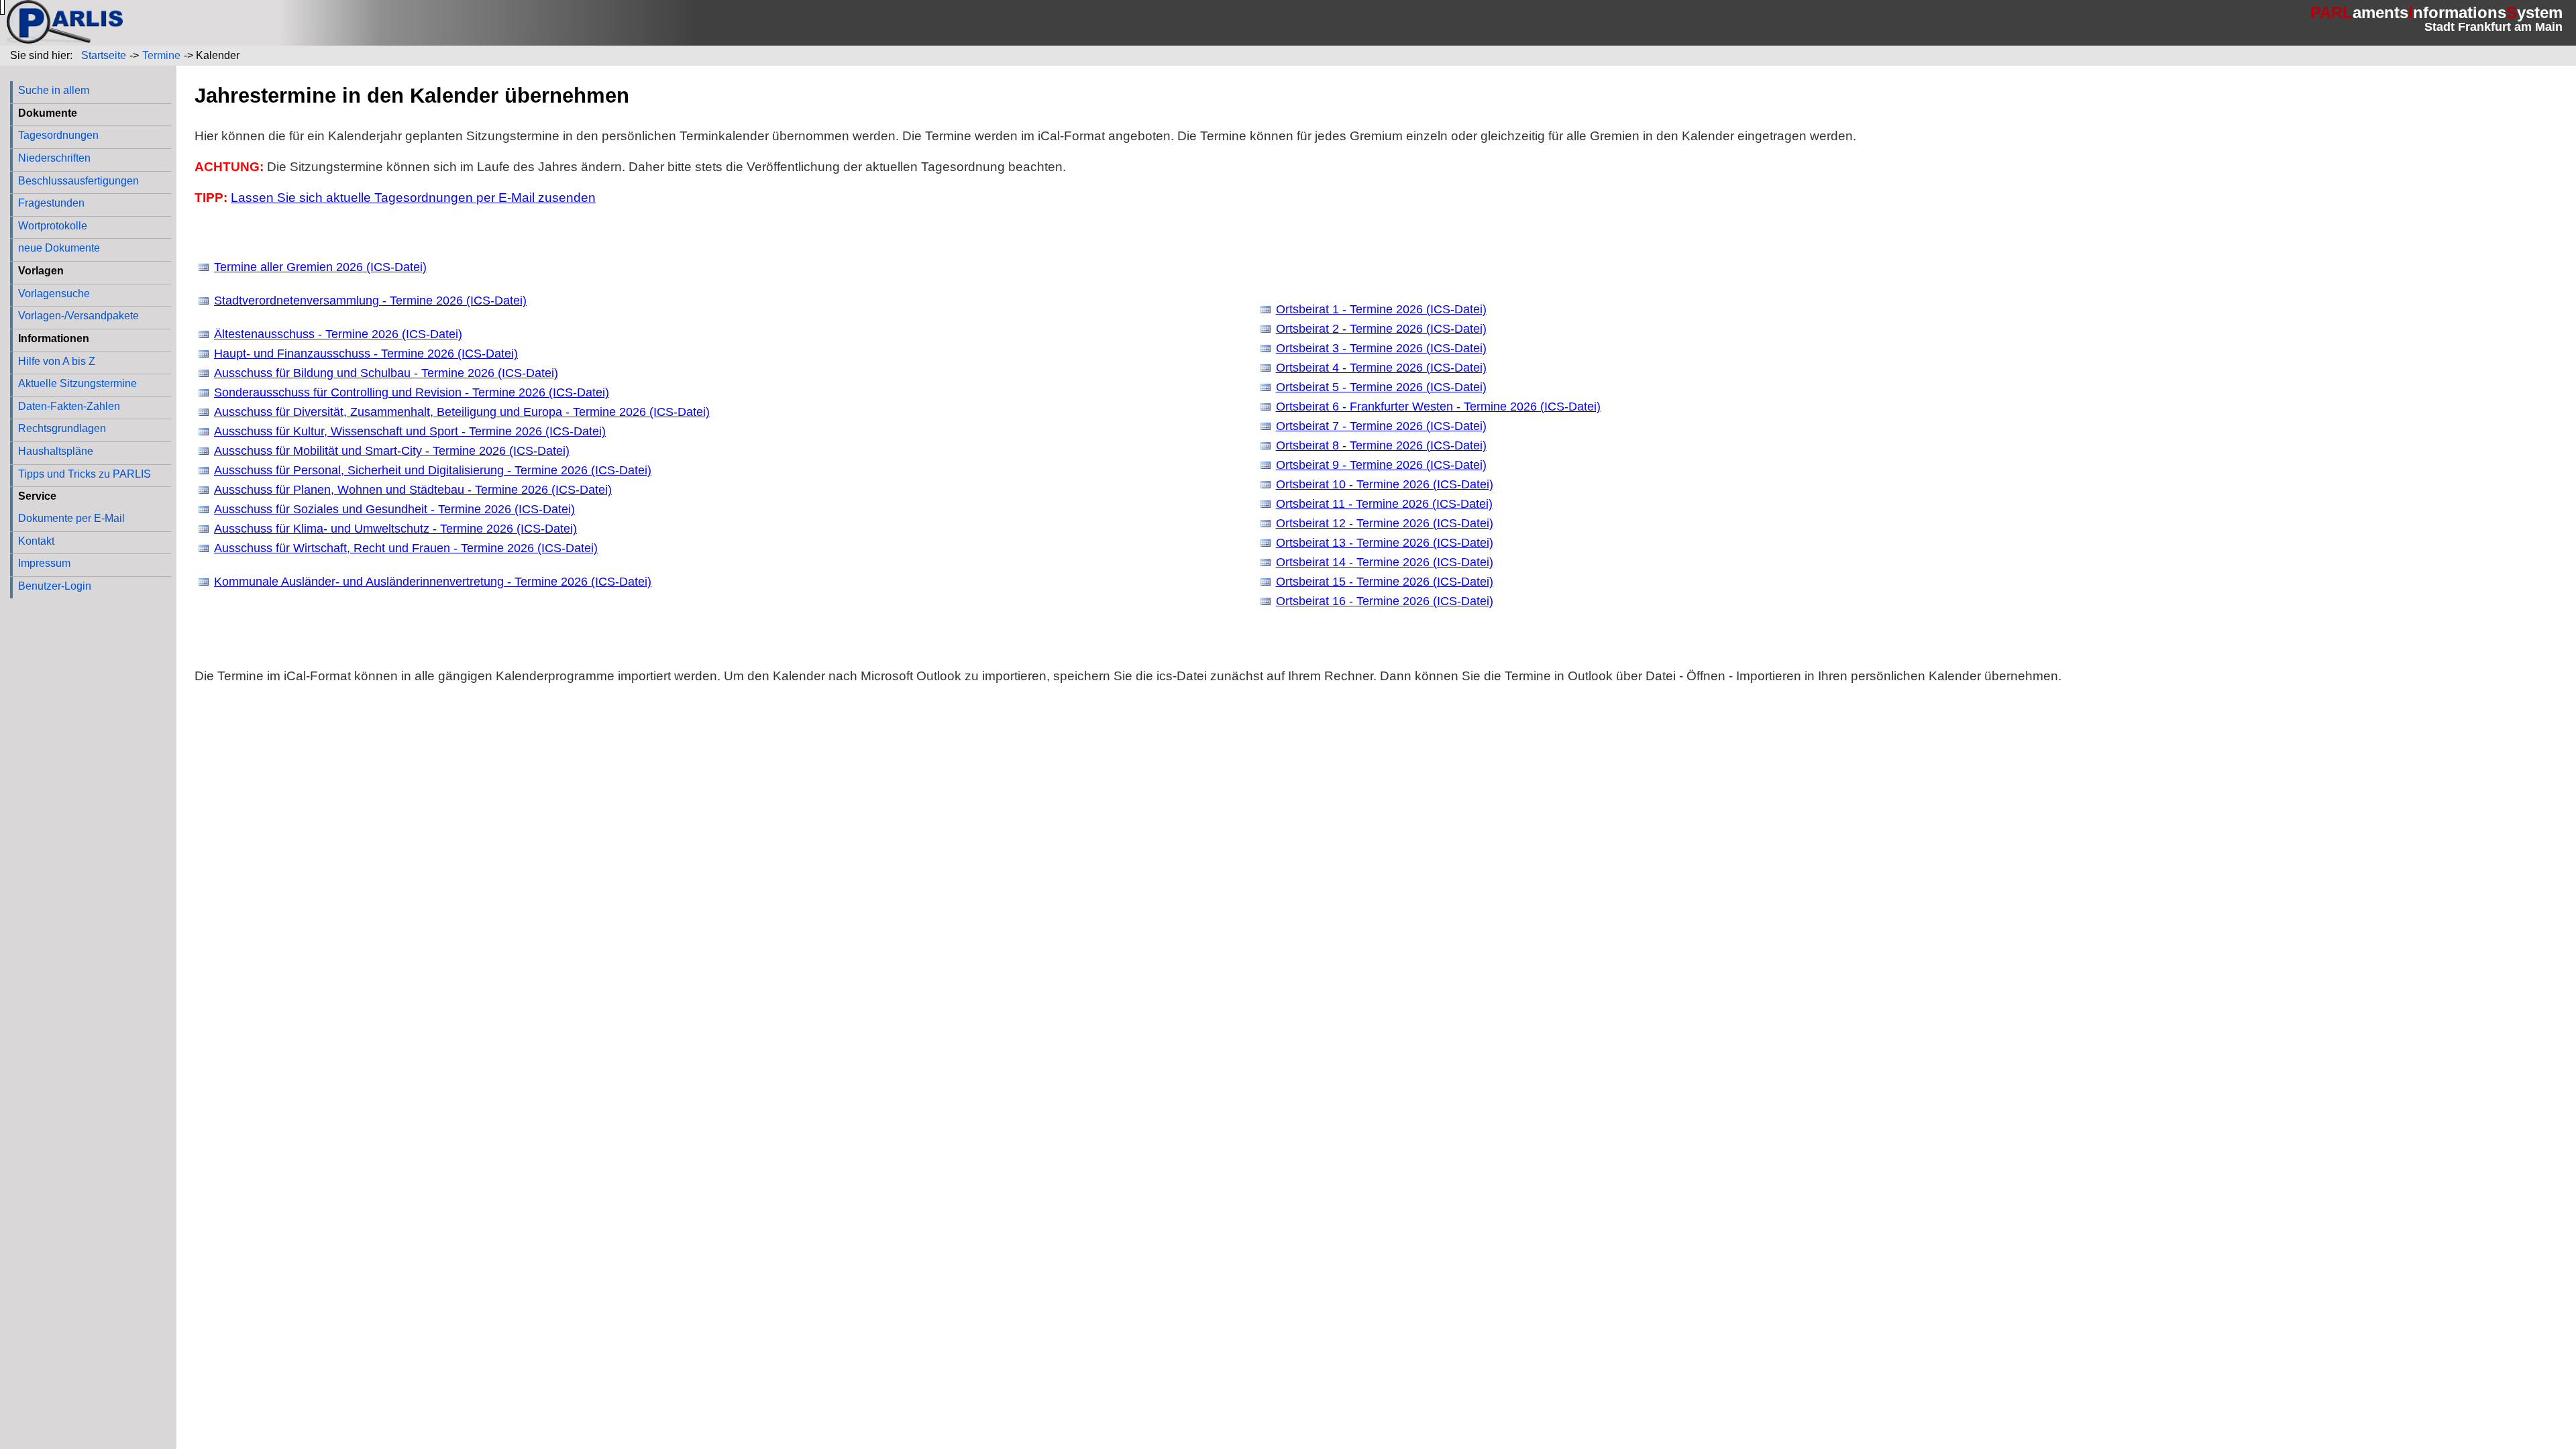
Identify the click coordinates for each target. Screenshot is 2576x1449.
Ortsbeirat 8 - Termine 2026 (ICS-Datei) (1381, 445)
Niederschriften (54, 158)
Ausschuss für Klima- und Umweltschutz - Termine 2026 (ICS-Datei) (395, 529)
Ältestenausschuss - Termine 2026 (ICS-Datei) (338, 334)
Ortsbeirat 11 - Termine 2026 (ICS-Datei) (1384, 504)
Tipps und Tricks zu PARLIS (85, 474)
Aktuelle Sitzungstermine (77, 383)
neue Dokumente (59, 248)
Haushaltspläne (56, 451)
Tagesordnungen (58, 135)
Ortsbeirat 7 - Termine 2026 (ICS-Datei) (1381, 426)
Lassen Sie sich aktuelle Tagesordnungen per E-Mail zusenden (413, 198)
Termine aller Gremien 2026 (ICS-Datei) (320, 267)
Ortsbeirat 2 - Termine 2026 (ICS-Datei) (1381, 329)
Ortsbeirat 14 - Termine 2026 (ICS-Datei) (1385, 562)
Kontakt (36, 541)
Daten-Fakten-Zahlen (69, 406)
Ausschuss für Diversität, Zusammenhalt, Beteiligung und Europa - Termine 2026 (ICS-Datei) (462, 412)
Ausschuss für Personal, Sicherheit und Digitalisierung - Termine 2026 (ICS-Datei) (433, 470)
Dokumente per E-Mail (71, 518)
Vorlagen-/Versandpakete (78, 315)
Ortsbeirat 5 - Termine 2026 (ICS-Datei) (1381, 387)
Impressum (44, 563)
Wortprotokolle (53, 225)
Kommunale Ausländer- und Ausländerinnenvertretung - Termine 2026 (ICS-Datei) (433, 582)
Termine (161, 55)
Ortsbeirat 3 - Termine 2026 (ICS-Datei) (1381, 348)
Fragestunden (51, 203)
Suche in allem (54, 90)
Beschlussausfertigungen (78, 180)
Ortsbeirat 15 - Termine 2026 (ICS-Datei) (1385, 582)
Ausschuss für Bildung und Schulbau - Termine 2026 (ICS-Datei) (386, 373)
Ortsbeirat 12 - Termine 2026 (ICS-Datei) (1385, 523)
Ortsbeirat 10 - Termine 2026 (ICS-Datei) (1385, 484)
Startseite (104, 55)
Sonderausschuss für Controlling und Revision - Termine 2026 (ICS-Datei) (412, 392)
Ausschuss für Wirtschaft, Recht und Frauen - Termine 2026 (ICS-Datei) (406, 548)
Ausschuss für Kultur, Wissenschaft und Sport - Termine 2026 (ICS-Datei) (410, 431)
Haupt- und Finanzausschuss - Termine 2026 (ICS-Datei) (366, 354)
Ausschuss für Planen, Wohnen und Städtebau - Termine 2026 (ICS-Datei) (413, 490)
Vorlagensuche (54, 293)
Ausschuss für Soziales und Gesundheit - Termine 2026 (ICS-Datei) (394, 509)
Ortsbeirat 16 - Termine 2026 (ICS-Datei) (1385, 601)
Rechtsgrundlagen (62, 428)
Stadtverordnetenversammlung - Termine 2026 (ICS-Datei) (370, 301)
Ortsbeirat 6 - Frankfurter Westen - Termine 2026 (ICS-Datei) (1438, 407)
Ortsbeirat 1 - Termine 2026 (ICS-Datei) (1381, 309)
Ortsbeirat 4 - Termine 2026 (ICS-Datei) (1381, 368)
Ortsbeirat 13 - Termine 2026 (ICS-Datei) (1385, 543)
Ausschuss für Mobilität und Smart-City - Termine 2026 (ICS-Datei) (392, 451)
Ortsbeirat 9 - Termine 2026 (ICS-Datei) (1381, 465)
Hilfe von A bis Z (57, 361)
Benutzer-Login (55, 586)
